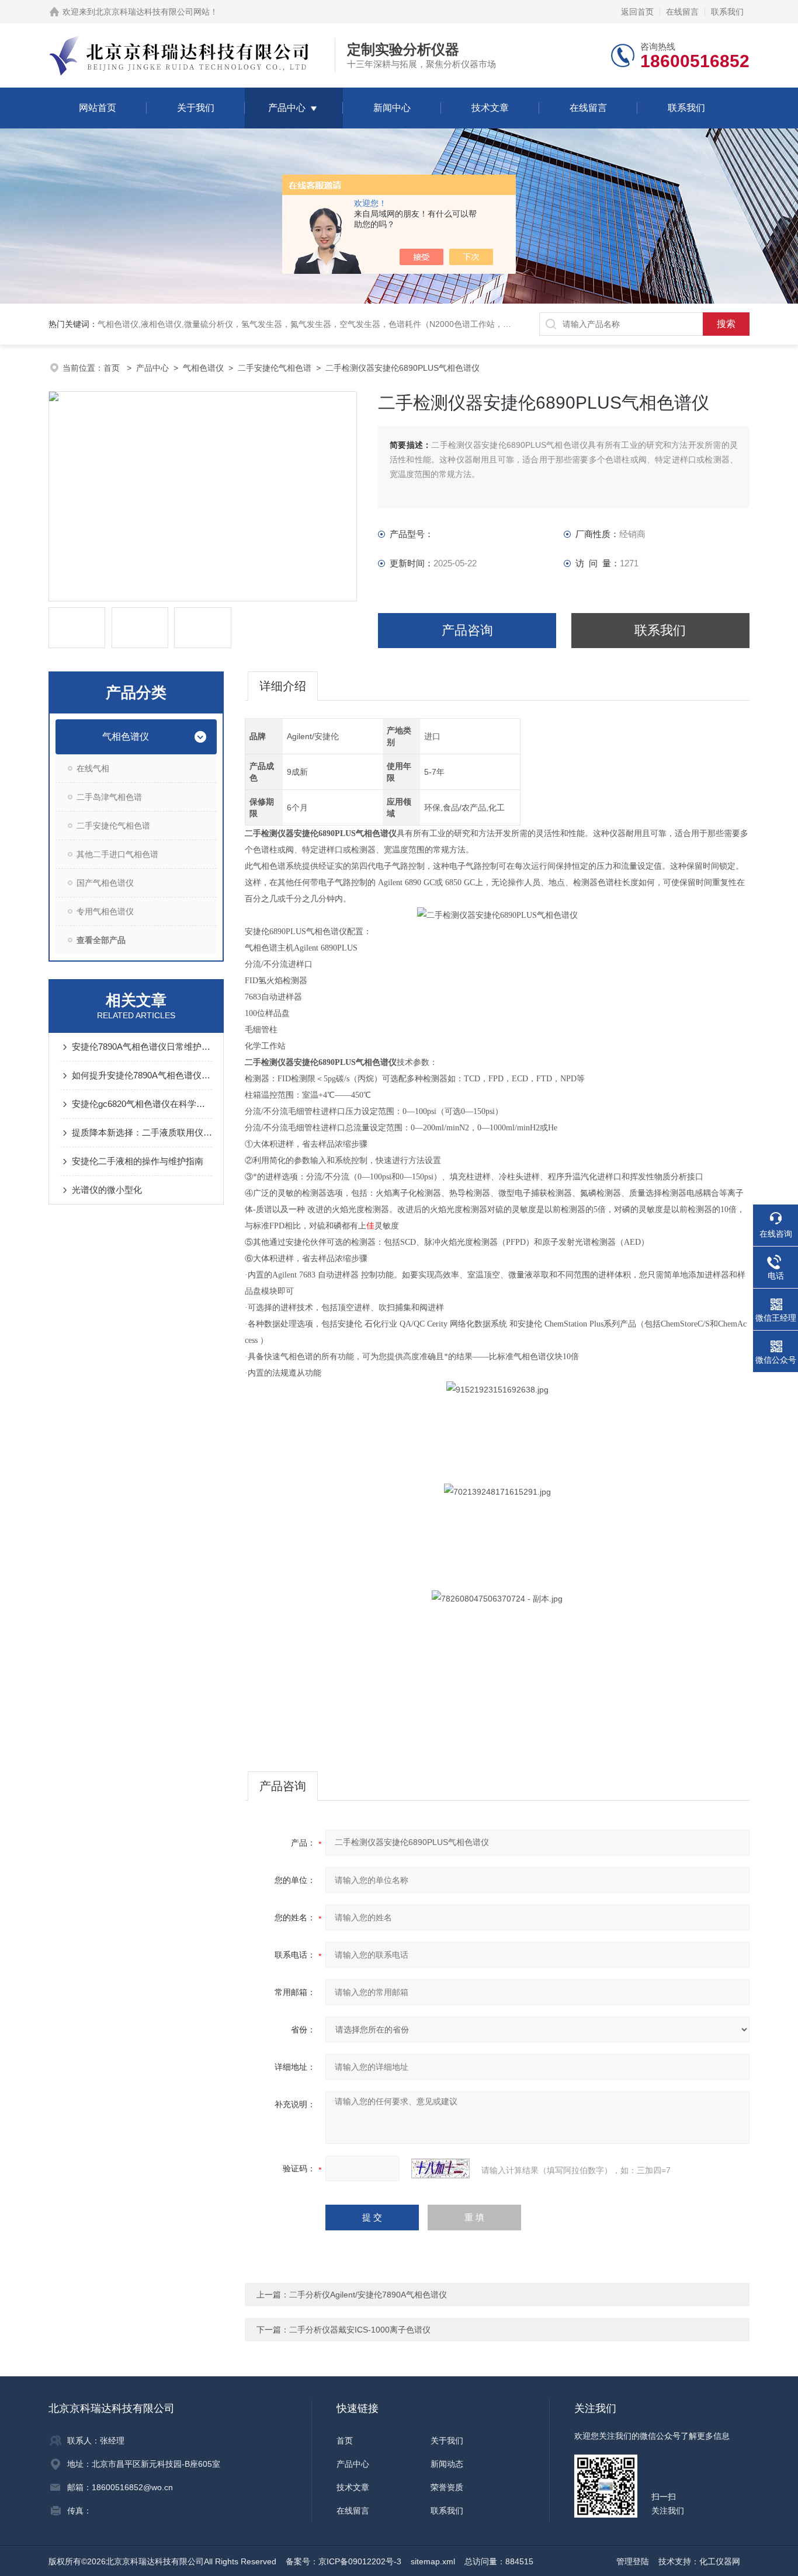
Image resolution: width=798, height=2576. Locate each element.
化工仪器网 (720, 2561)
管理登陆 (633, 2561)
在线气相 (93, 768)
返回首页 (637, 12)
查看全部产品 (101, 940)
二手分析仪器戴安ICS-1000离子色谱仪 (360, 2330)
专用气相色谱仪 (105, 911)
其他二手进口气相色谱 (117, 854)
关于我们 (196, 108)
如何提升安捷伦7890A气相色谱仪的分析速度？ (142, 1075)
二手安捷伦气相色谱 (275, 368)
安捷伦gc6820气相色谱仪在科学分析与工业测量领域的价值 (142, 1104)
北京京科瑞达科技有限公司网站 (152, 12)
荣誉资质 (447, 2487)
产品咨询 (467, 630)
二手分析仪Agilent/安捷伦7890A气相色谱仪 (368, 2295)
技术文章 (490, 108)
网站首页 (98, 108)
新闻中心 (392, 108)
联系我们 (727, 12)
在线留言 (682, 12)
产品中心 (287, 108)
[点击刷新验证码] (440, 2168)
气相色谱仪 (203, 368)
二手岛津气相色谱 (109, 797)
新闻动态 (447, 2464)
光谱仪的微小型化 (107, 1190)
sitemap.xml (433, 2561)
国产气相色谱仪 (105, 883)
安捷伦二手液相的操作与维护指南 (138, 1161)
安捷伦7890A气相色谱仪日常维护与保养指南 (142, 1047)
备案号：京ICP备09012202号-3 (344, 2561)
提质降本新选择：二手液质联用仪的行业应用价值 (142, 1132)
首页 (113, 368)
